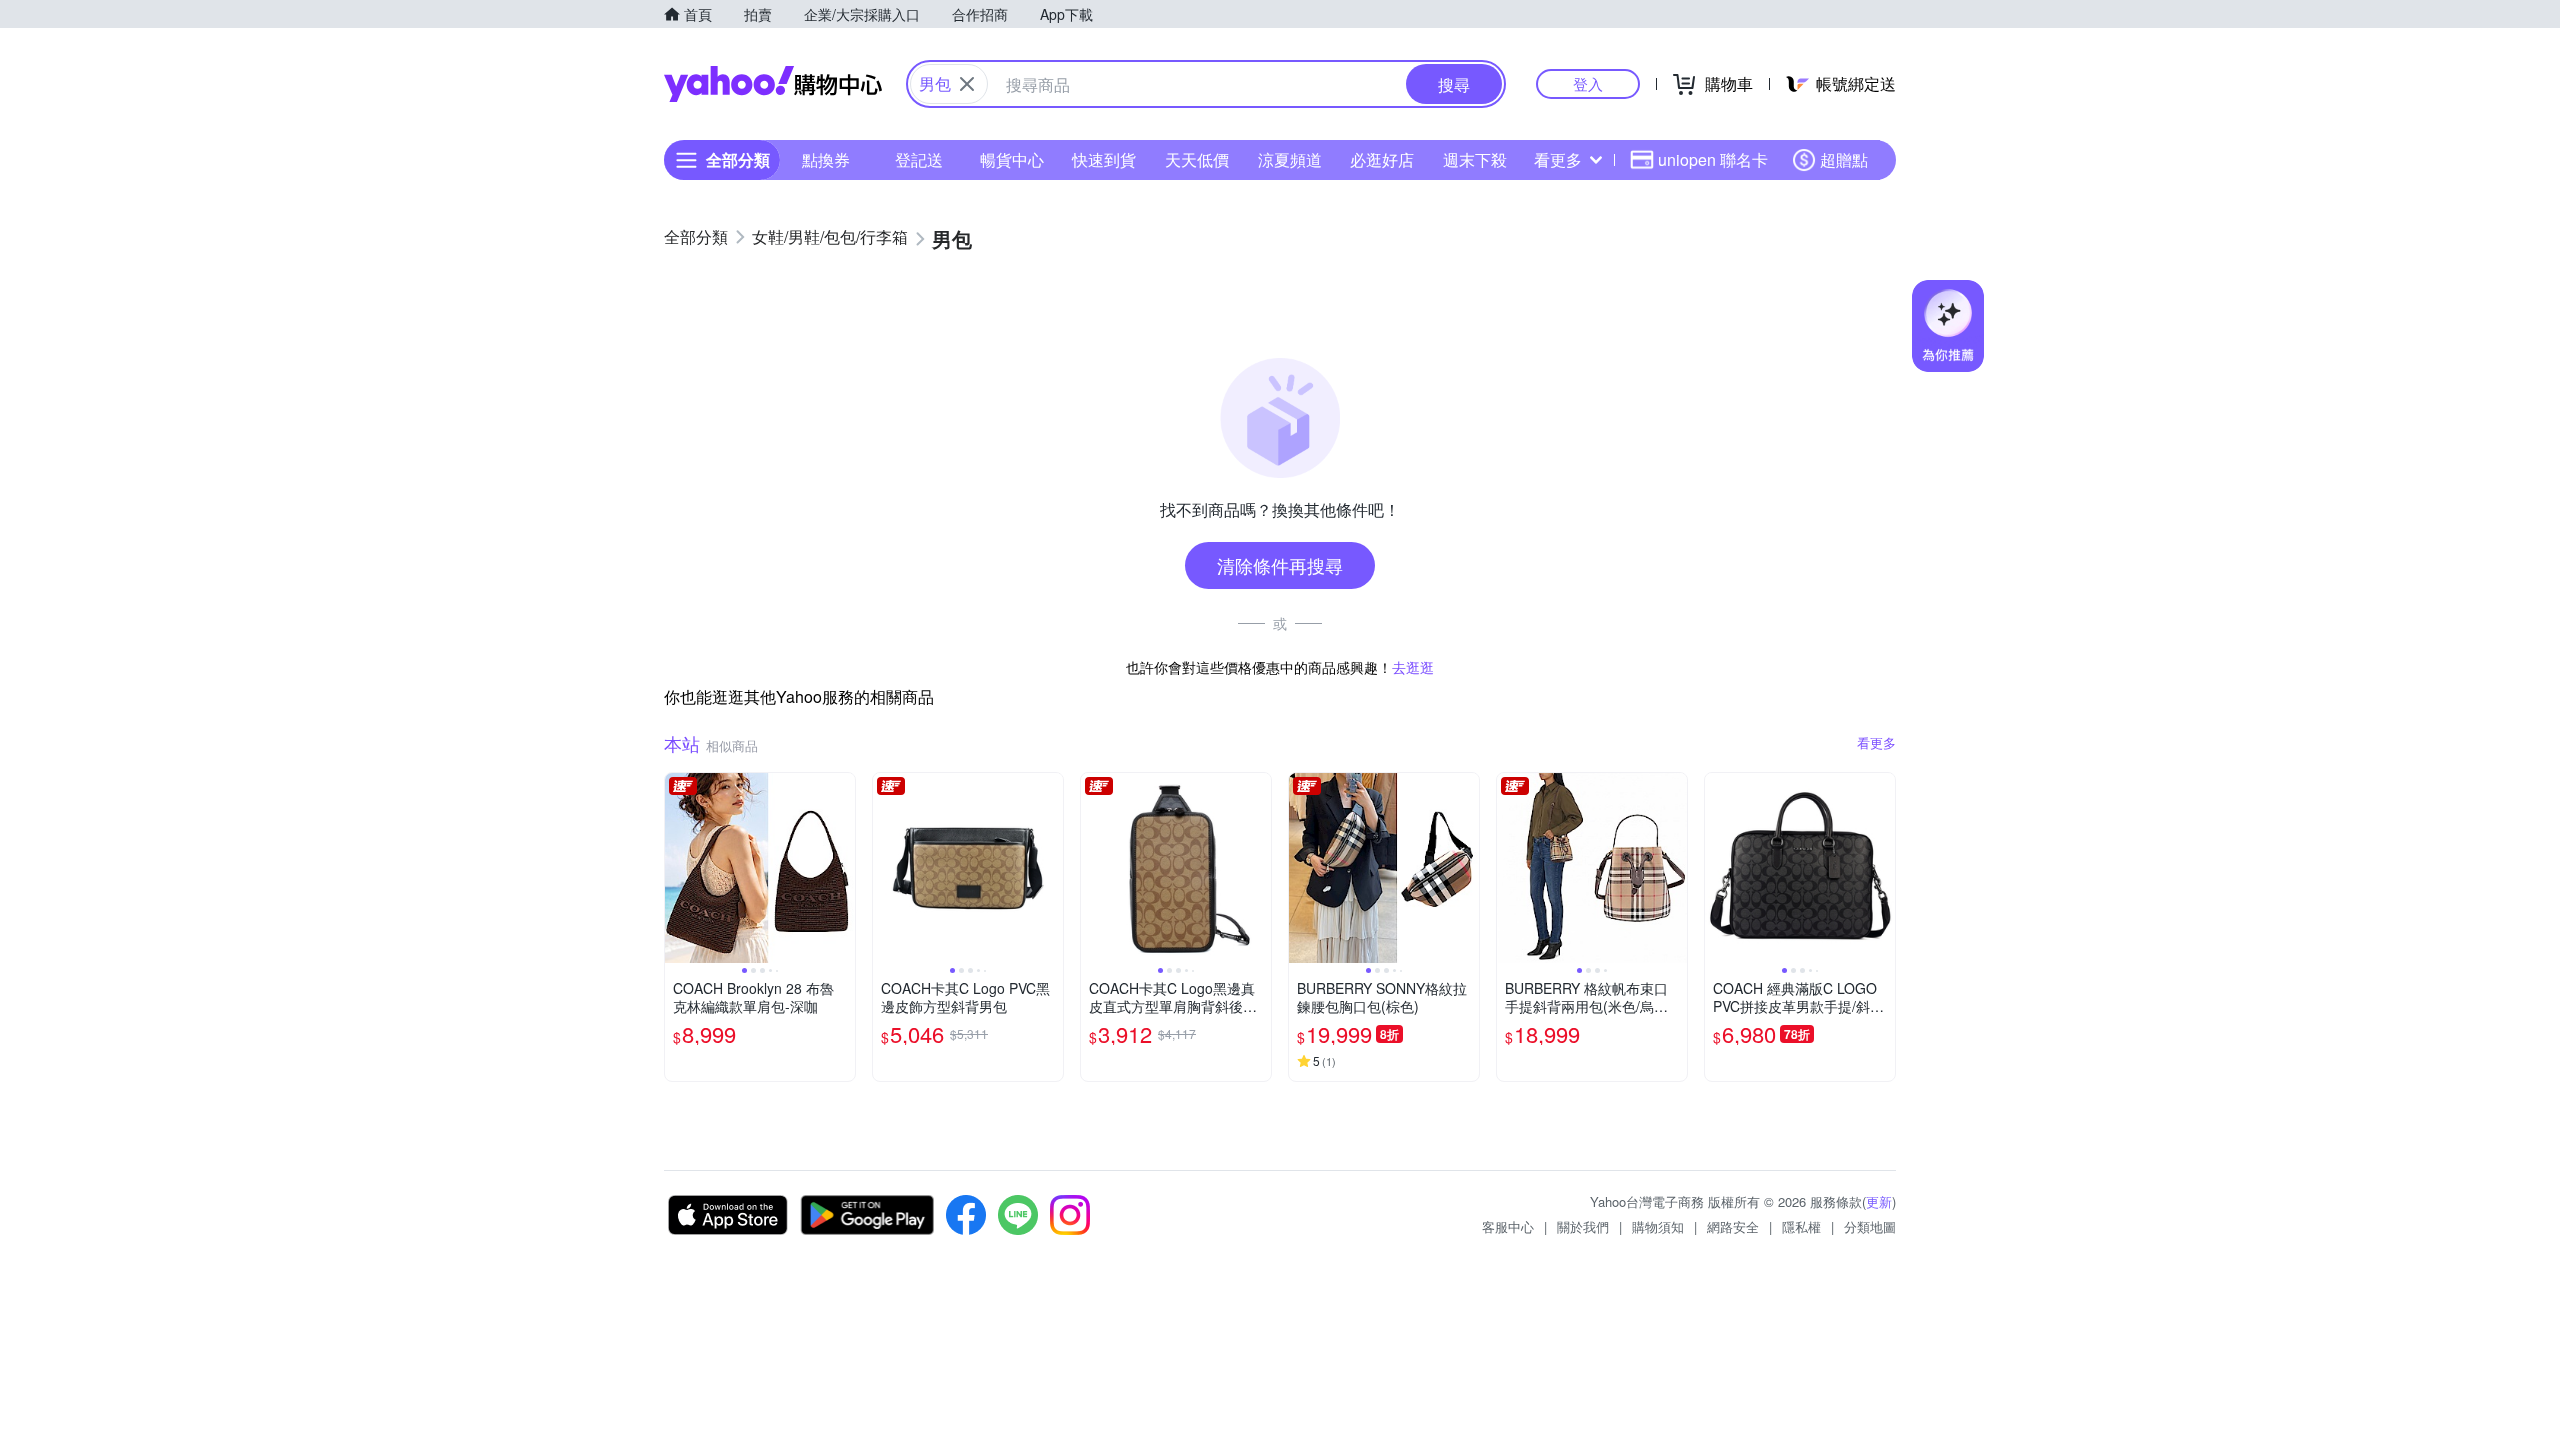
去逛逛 (1413, 667)
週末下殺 (1475, 159)
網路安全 (1733, 1226)
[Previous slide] (678, 868)
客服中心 (1508, 1226)
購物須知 (1658, 1226)
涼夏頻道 (1290, 159)
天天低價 (1197, 159)
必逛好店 (1382, 159)
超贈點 (1844, 159)
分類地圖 (1870, 1226)
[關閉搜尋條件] (967, 84)
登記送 (919, 159)
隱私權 (1801, 1226)
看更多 (1558, 159)
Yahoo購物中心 (773, 84)
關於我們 (1583, 1226)
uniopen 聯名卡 (1713, 159)
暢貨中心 (1012, 159)
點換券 (826, 159)
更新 (1879, 1201)
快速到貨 (1104, 159)
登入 (1588, 83)
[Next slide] (842, 868)
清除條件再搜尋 (1280, 565)
